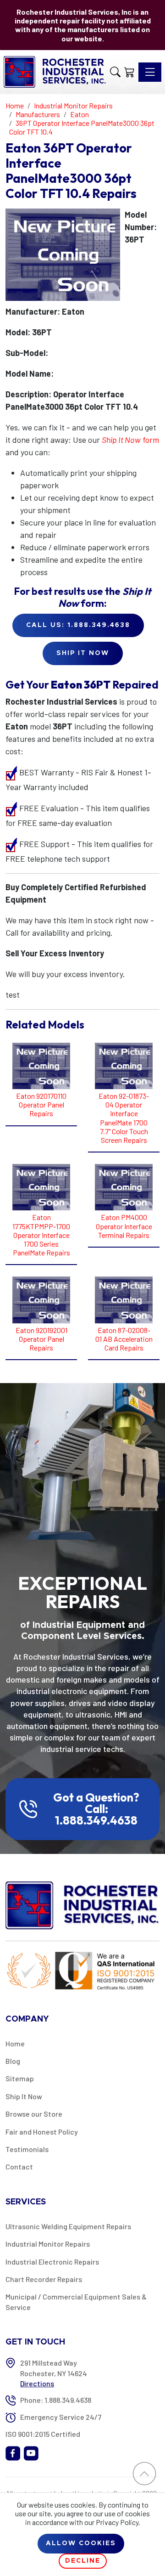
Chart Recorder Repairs (44, 2279)
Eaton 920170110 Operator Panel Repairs (41, 1104)
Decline (83, 2561)
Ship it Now (83, 653)
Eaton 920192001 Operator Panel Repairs (41, 1339)
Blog (13, 2061)
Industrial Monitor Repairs (48, 2244)
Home (15, 2043)
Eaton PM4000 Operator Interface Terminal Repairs (124, 1226)
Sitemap (20, 2078)
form (130, 440)
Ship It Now (24, 2096)
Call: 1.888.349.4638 (96, 1815)
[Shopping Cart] (129, 72)
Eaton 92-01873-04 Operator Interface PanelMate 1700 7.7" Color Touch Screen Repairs (124, 1118)
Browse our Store (34, 2114)
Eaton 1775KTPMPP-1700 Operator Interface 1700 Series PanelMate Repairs (41, 1235)
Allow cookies (81, 2543)
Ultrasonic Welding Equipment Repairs (68, 2226)
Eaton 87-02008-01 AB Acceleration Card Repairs (124, 1339)
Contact (19, 2166)
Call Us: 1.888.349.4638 (78, 625)
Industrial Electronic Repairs (52, 2262)
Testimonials (27, 2149)
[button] (115, 72)
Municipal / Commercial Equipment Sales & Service (76, 2302)
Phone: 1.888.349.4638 (56, 2400)
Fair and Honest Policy (42, 2132)
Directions (37, 2383)
